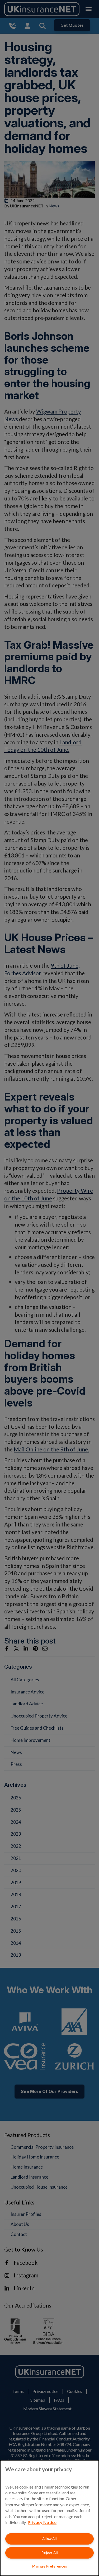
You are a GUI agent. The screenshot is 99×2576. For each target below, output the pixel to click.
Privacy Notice (42, 2522)
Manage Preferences (50, 2566)
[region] (49, 2518)
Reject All (50, 2553)
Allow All (49, 2539)
